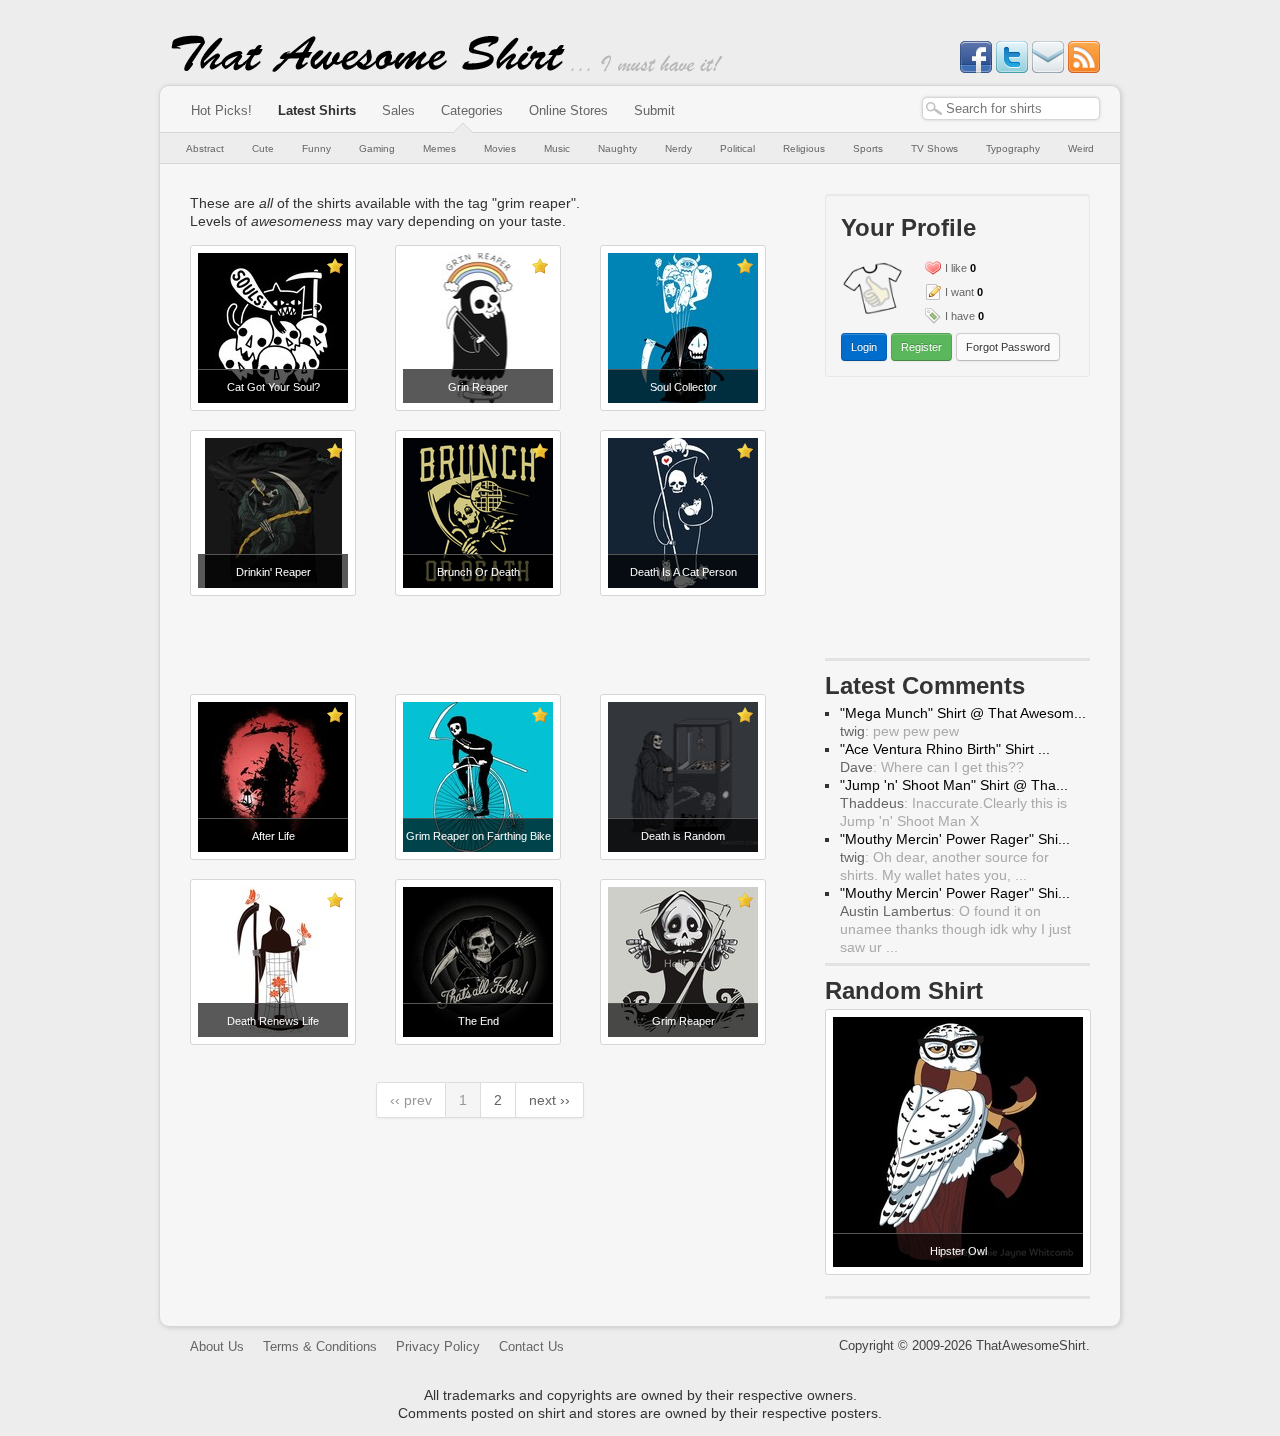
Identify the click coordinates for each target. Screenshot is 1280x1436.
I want (959, 292)
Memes (439, 148)
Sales (398, 110)
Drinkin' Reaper (273, 572)
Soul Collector (683, 387)
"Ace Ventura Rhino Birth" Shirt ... (945, 749)
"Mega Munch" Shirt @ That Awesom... (963, 713)
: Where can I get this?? (932, 767)
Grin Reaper (478, 387)
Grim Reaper (683, 1021)
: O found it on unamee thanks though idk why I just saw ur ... (955, 929)
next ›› (549, 1100)
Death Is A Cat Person (683, 572)
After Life (273, 836)
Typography (1013, 148)
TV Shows (934, 148)
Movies (500, 148)
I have (960, 316)
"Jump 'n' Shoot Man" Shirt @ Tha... (954, 785)
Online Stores (568, 110)
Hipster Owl (958, 1251)
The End (478, 1021)
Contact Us (531, 1346)
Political (737, 148)
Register (921, 347)
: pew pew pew (899, 731)
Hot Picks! (221, 110)
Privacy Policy (438, 1346)
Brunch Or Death (478, 572)
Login (864, 347)
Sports (868, 148)
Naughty (617, 148)
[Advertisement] (480, 645)
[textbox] (1011, 108)
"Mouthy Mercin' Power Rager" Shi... (955, 839)
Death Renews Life (273, 1021)
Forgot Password (1008, 347)
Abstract (205, 148)
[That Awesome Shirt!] (368, 68)
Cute (263, 148)
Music (557, 148)
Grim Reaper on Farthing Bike (478, 836)
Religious (804, 148)
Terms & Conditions (320, 1346)
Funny (316, 148)
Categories (472, 110)
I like (956, 268)
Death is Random (683, 836)
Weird (1081, 148)
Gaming (377, 148)
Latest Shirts (317, 110)
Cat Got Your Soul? (273, 387)
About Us (217, 1346)
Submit (654, 110)
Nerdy (678, 148)
